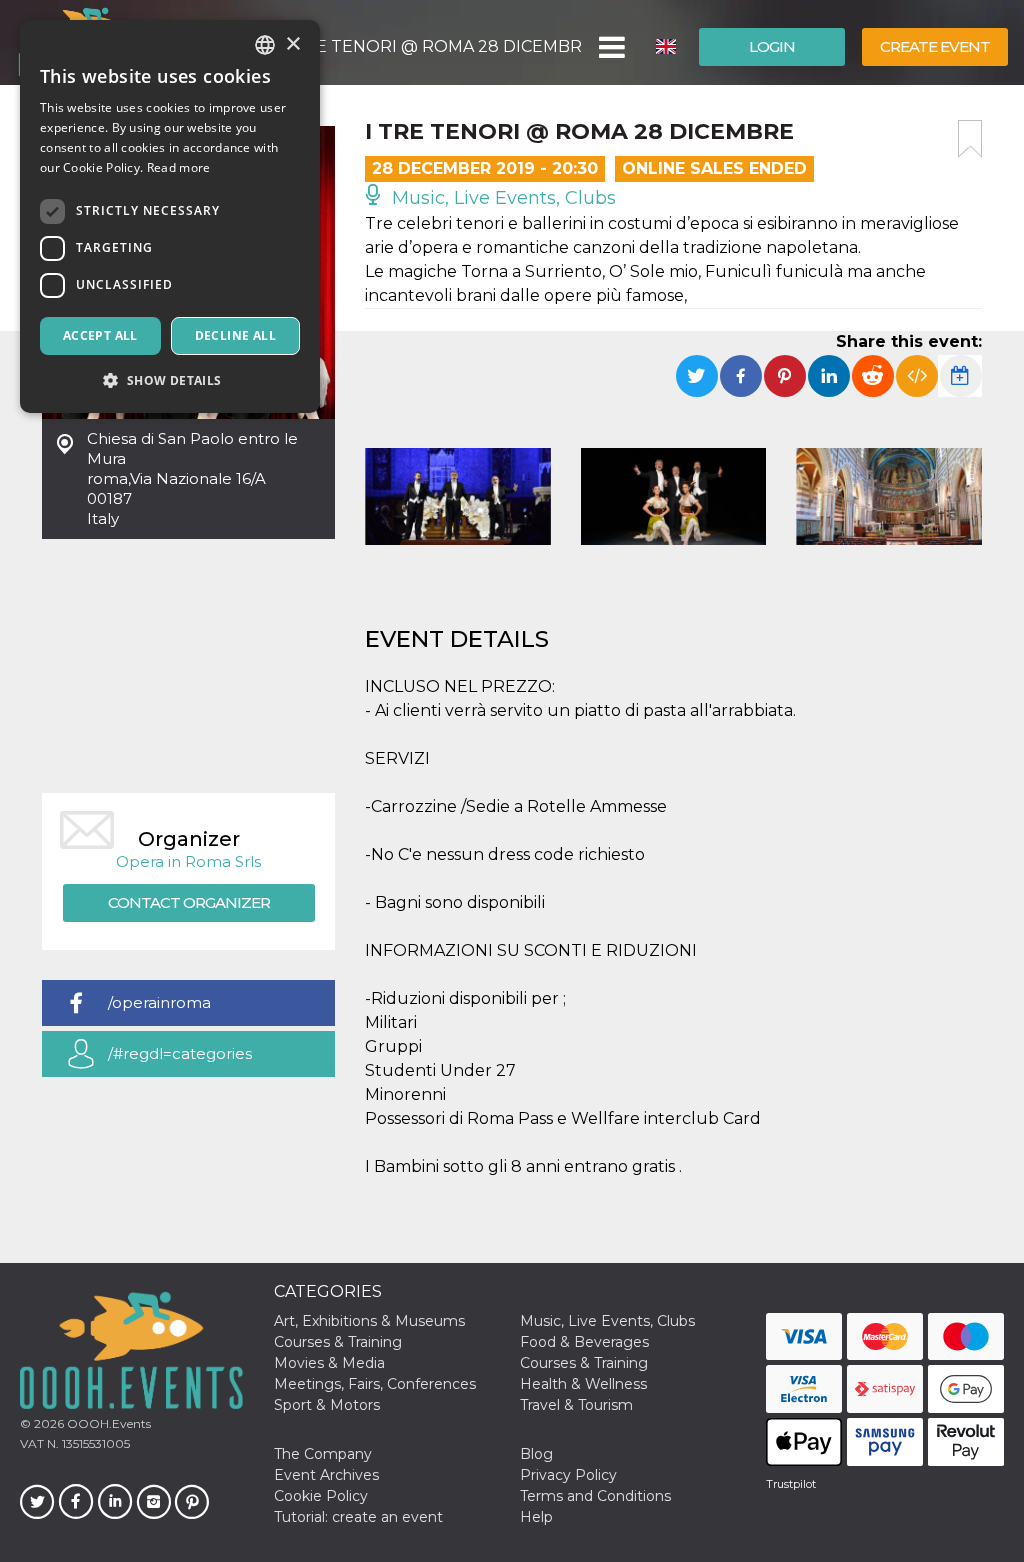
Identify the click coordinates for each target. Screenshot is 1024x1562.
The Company (323, 1454)
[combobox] (265, 45)
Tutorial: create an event (358, 1517)
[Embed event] (917, 376)
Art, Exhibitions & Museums (369, 1321)
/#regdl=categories (180, 1053)
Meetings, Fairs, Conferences (375, 1384)
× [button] (292, 44)
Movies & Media (329, 1363)
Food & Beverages (584, 1342)
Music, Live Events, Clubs (501, 198)
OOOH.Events (107, 1423)
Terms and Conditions (595, 1496)
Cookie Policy (321, 1496)
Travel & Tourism (576, 1405)
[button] (610, 47)
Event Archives (326, 1475)
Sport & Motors (327, 1405)
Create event (935, 46)
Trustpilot (791, 1484)
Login (772, 46)
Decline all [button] (235, 335)
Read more (179, 167)
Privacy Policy (568, 1475)
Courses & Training (338, 1342)
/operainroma (159, 1002)
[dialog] (170, 216)
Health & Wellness (583, 1384)
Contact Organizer (189, 902)
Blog (536, 1454)
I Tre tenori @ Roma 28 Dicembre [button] (433, 46)
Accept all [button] (100, 335)
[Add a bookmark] (970, 139)
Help (536, 1517)
